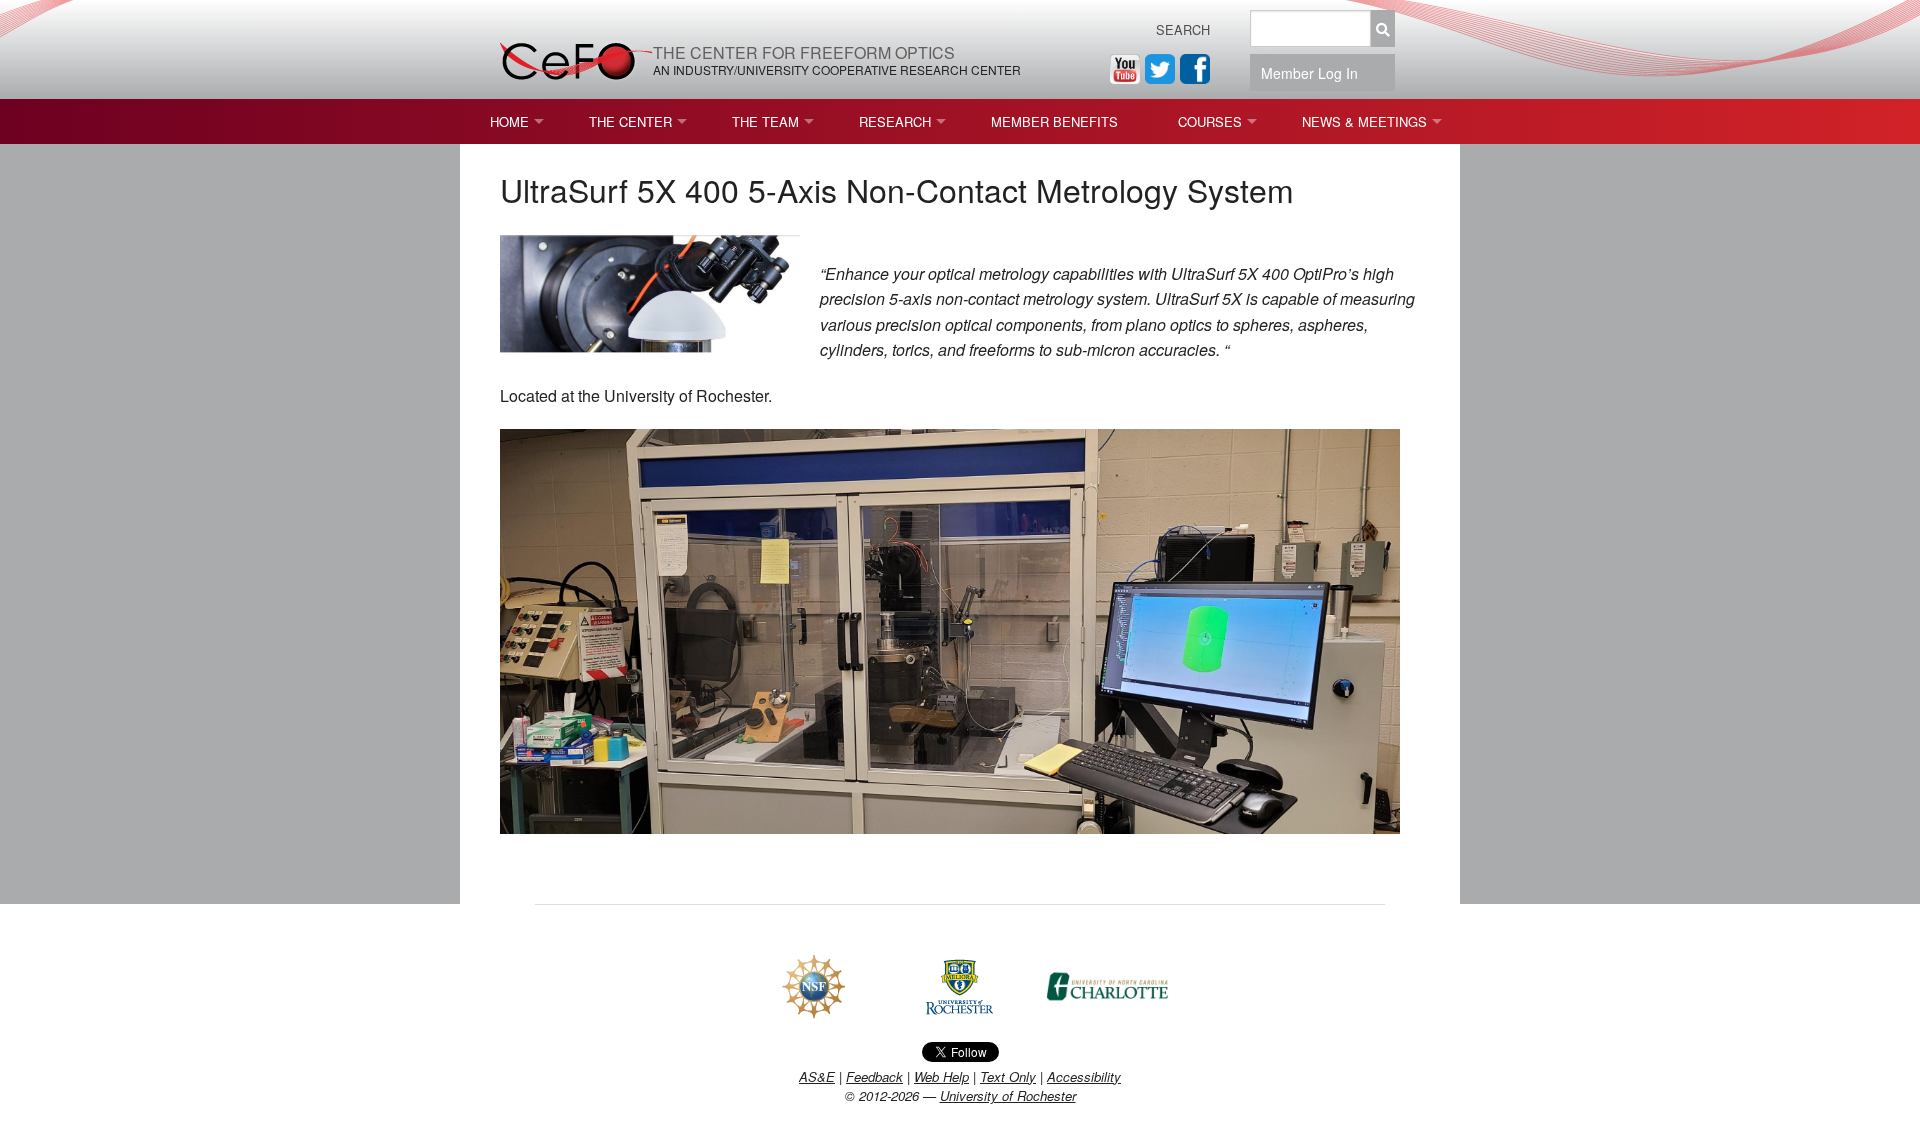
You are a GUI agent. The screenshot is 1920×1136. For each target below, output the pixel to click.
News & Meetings (1364, 121)
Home (509, 121)
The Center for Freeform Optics (804, 52)
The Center (630, 121)
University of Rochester (1008, 1095)
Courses (1210, 121)
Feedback (874, 1076)
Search (1183, 29)
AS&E (817, 1076)
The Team (765, 121)
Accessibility (1084, 1076)
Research (895, 121)
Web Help (941, 1076)
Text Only (1008, 1076)
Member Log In (1315, 73)
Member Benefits (1054, 121)
